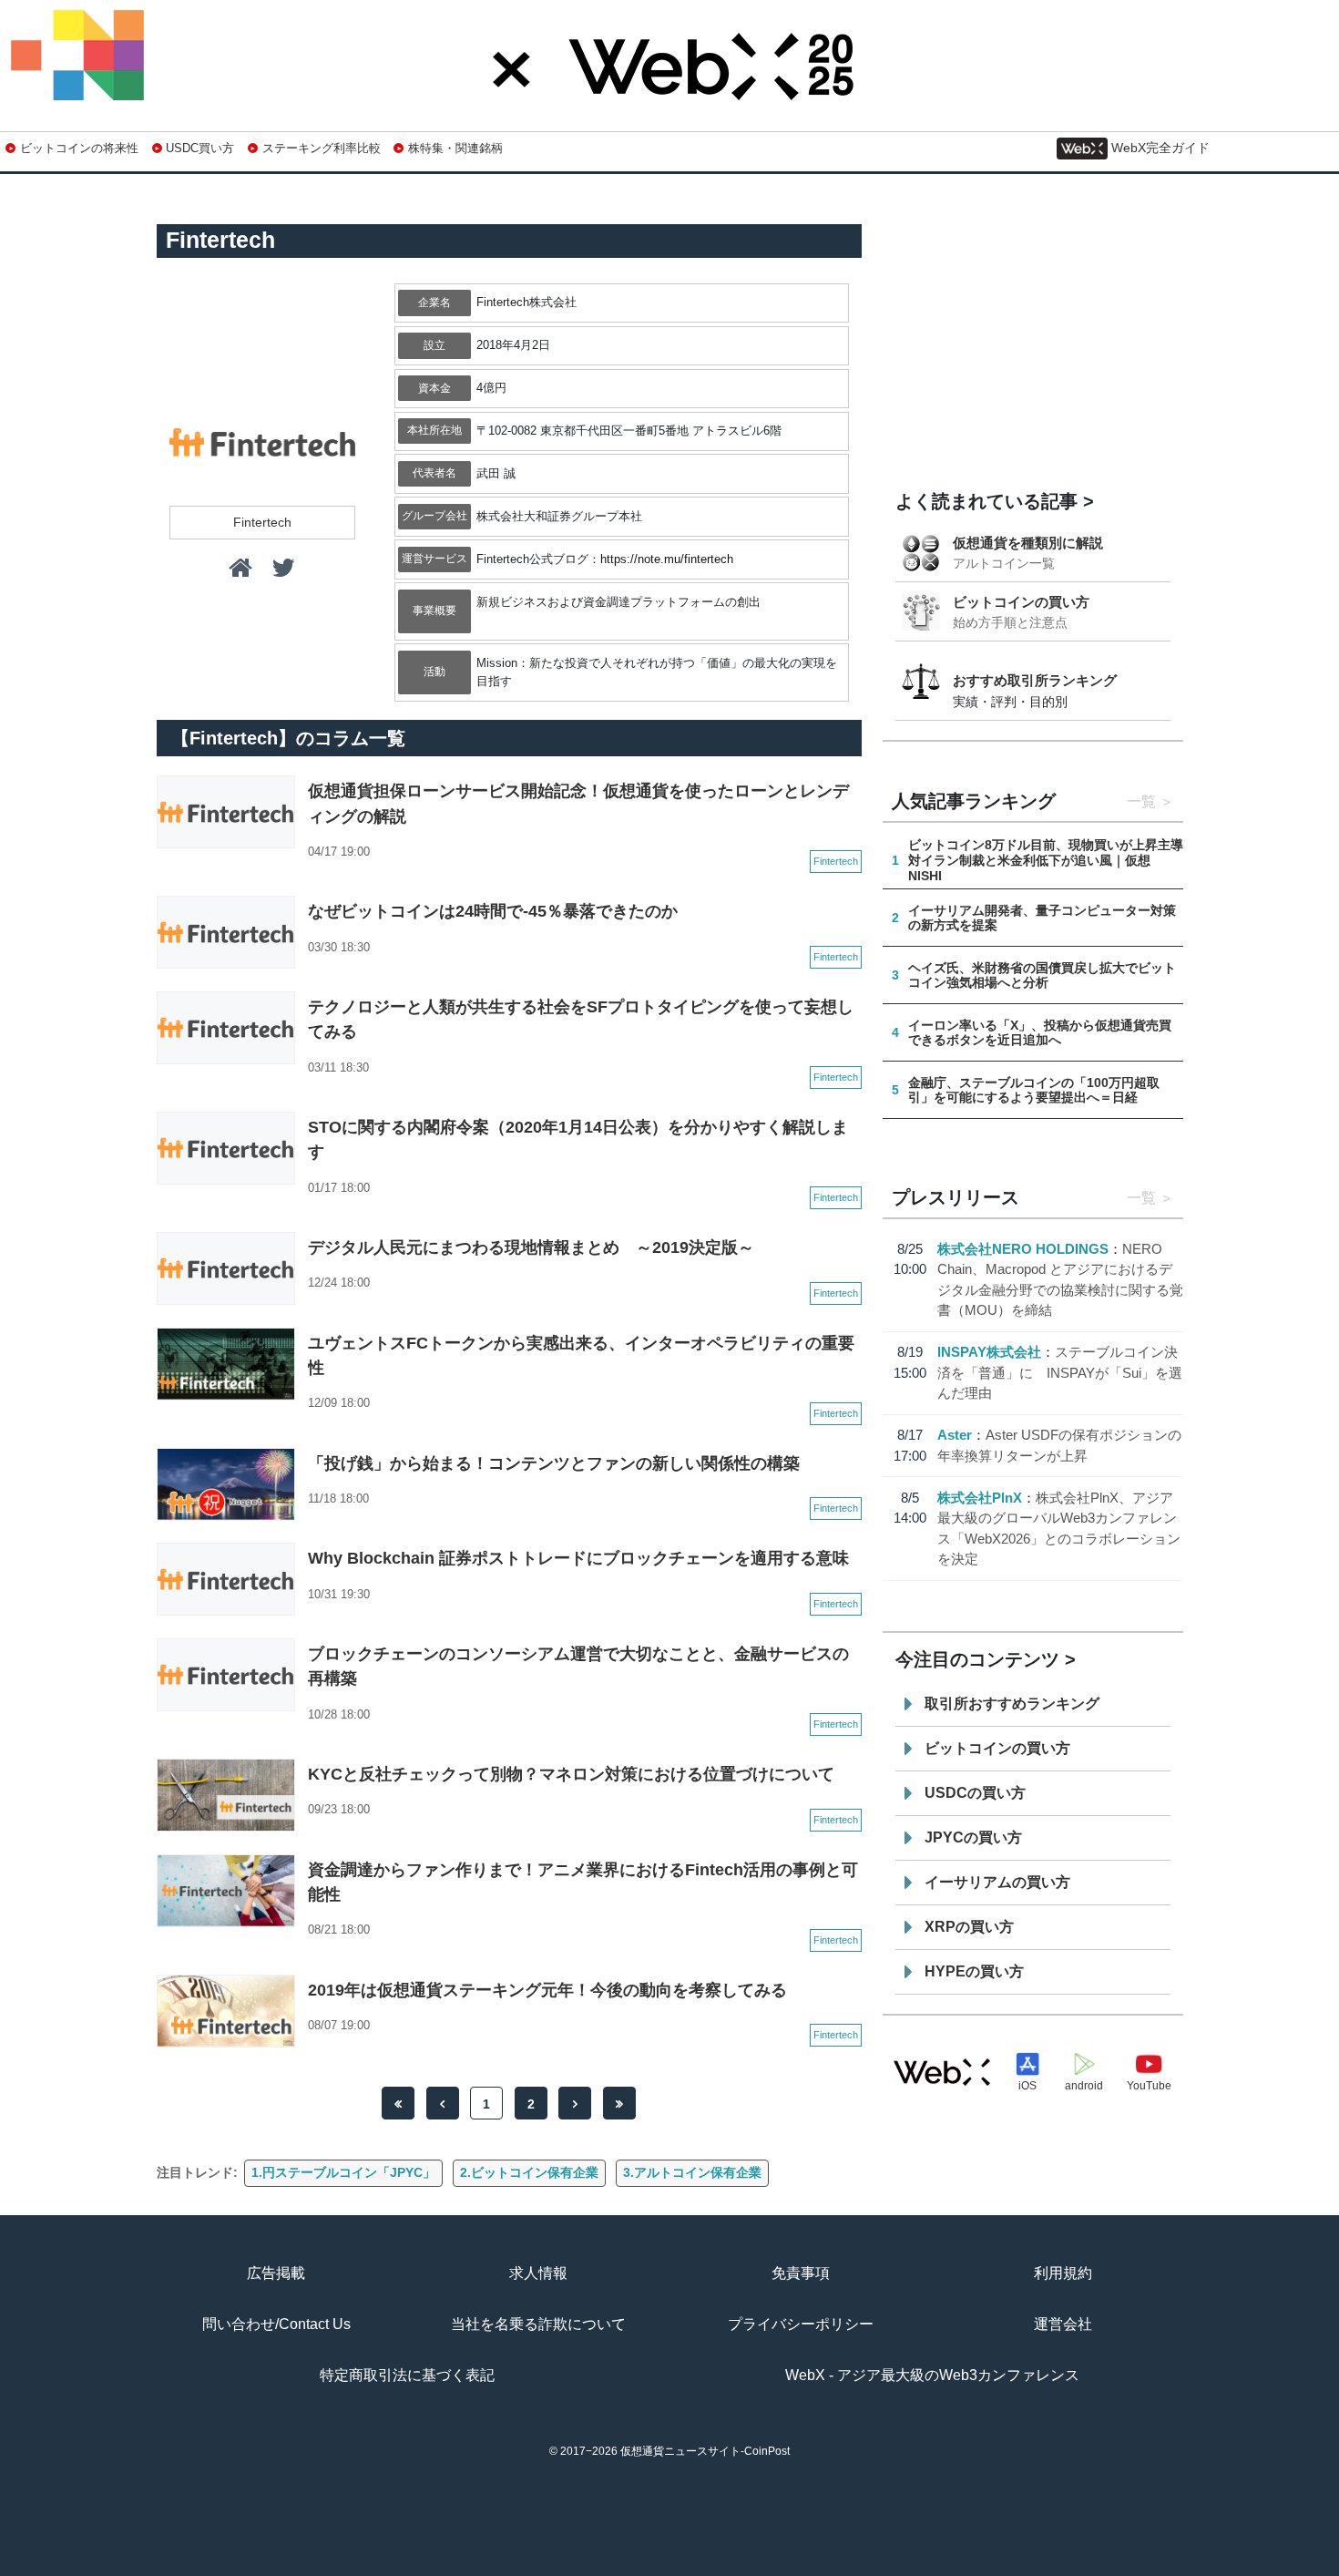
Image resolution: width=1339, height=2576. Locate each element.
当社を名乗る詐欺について (538, 2324)
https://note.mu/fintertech (667, 559)
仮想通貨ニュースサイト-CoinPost (705, 2451)
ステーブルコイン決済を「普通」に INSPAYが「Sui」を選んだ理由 (1060, 1372)
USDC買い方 (200, 148)
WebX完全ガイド (1160, 148)
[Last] (619, 2103)
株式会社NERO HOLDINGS (1023, 1249)
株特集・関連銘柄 (455, 148)
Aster (955, 1435)
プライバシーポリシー (801, 2324)
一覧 (1141, 801)
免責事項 (801, 2273)
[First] (398, 2103)
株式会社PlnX (980, 1498)
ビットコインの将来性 (79, 148)
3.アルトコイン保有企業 (692, 2172)
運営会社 (1063, 2324)
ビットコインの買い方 (1021, 602)
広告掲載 (276, 2273)
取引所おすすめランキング (1012, 1704)
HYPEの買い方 (974, 1971)
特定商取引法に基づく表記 (407, 2375)
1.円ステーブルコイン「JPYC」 (343, 2172)
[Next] (575, 2103)
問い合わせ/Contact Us (276, 2324)
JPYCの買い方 (973, 1837)
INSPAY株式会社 (989, 1352)
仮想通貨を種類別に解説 (1028, 543)
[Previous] (443, 2103)
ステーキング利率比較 (321, 148)
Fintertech (262, 522)
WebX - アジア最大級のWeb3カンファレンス (932, 2375)
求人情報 (538, 2273)
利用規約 (1063, 2273)
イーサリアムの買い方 (997, 1882)
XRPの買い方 (969, 1927)
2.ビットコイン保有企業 (529, 2172)
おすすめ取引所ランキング (1035, 680)
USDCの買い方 (975, 1793)
